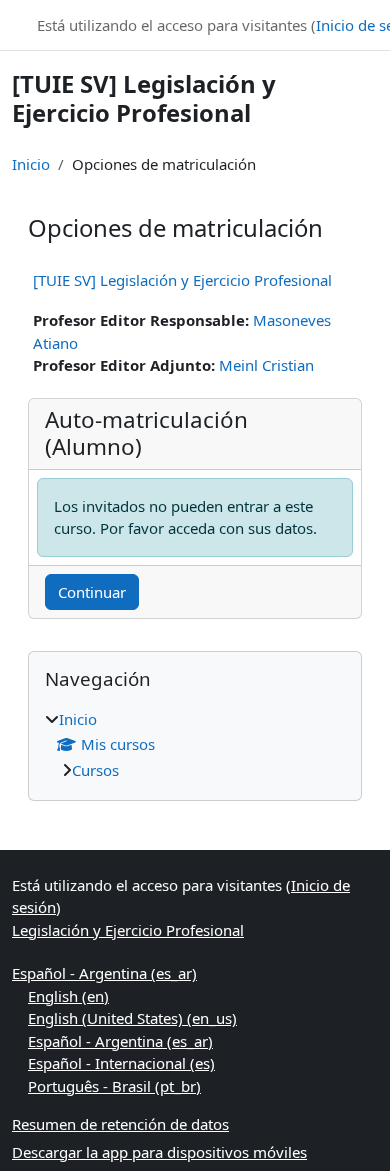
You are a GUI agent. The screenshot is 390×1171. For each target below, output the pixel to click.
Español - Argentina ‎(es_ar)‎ (104, 973)
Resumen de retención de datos (120, 1124)
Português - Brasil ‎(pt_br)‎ (114, 1086)
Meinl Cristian (266, 365)
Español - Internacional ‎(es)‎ (121, 1063)
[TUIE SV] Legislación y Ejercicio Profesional (182, 280)
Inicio (31, 164)
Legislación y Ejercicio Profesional (128, 930)
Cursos (95, 770)
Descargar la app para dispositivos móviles (159, 1152)
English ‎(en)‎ (68, 996)
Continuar (92, 592)
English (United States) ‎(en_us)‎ (132, 1018)
